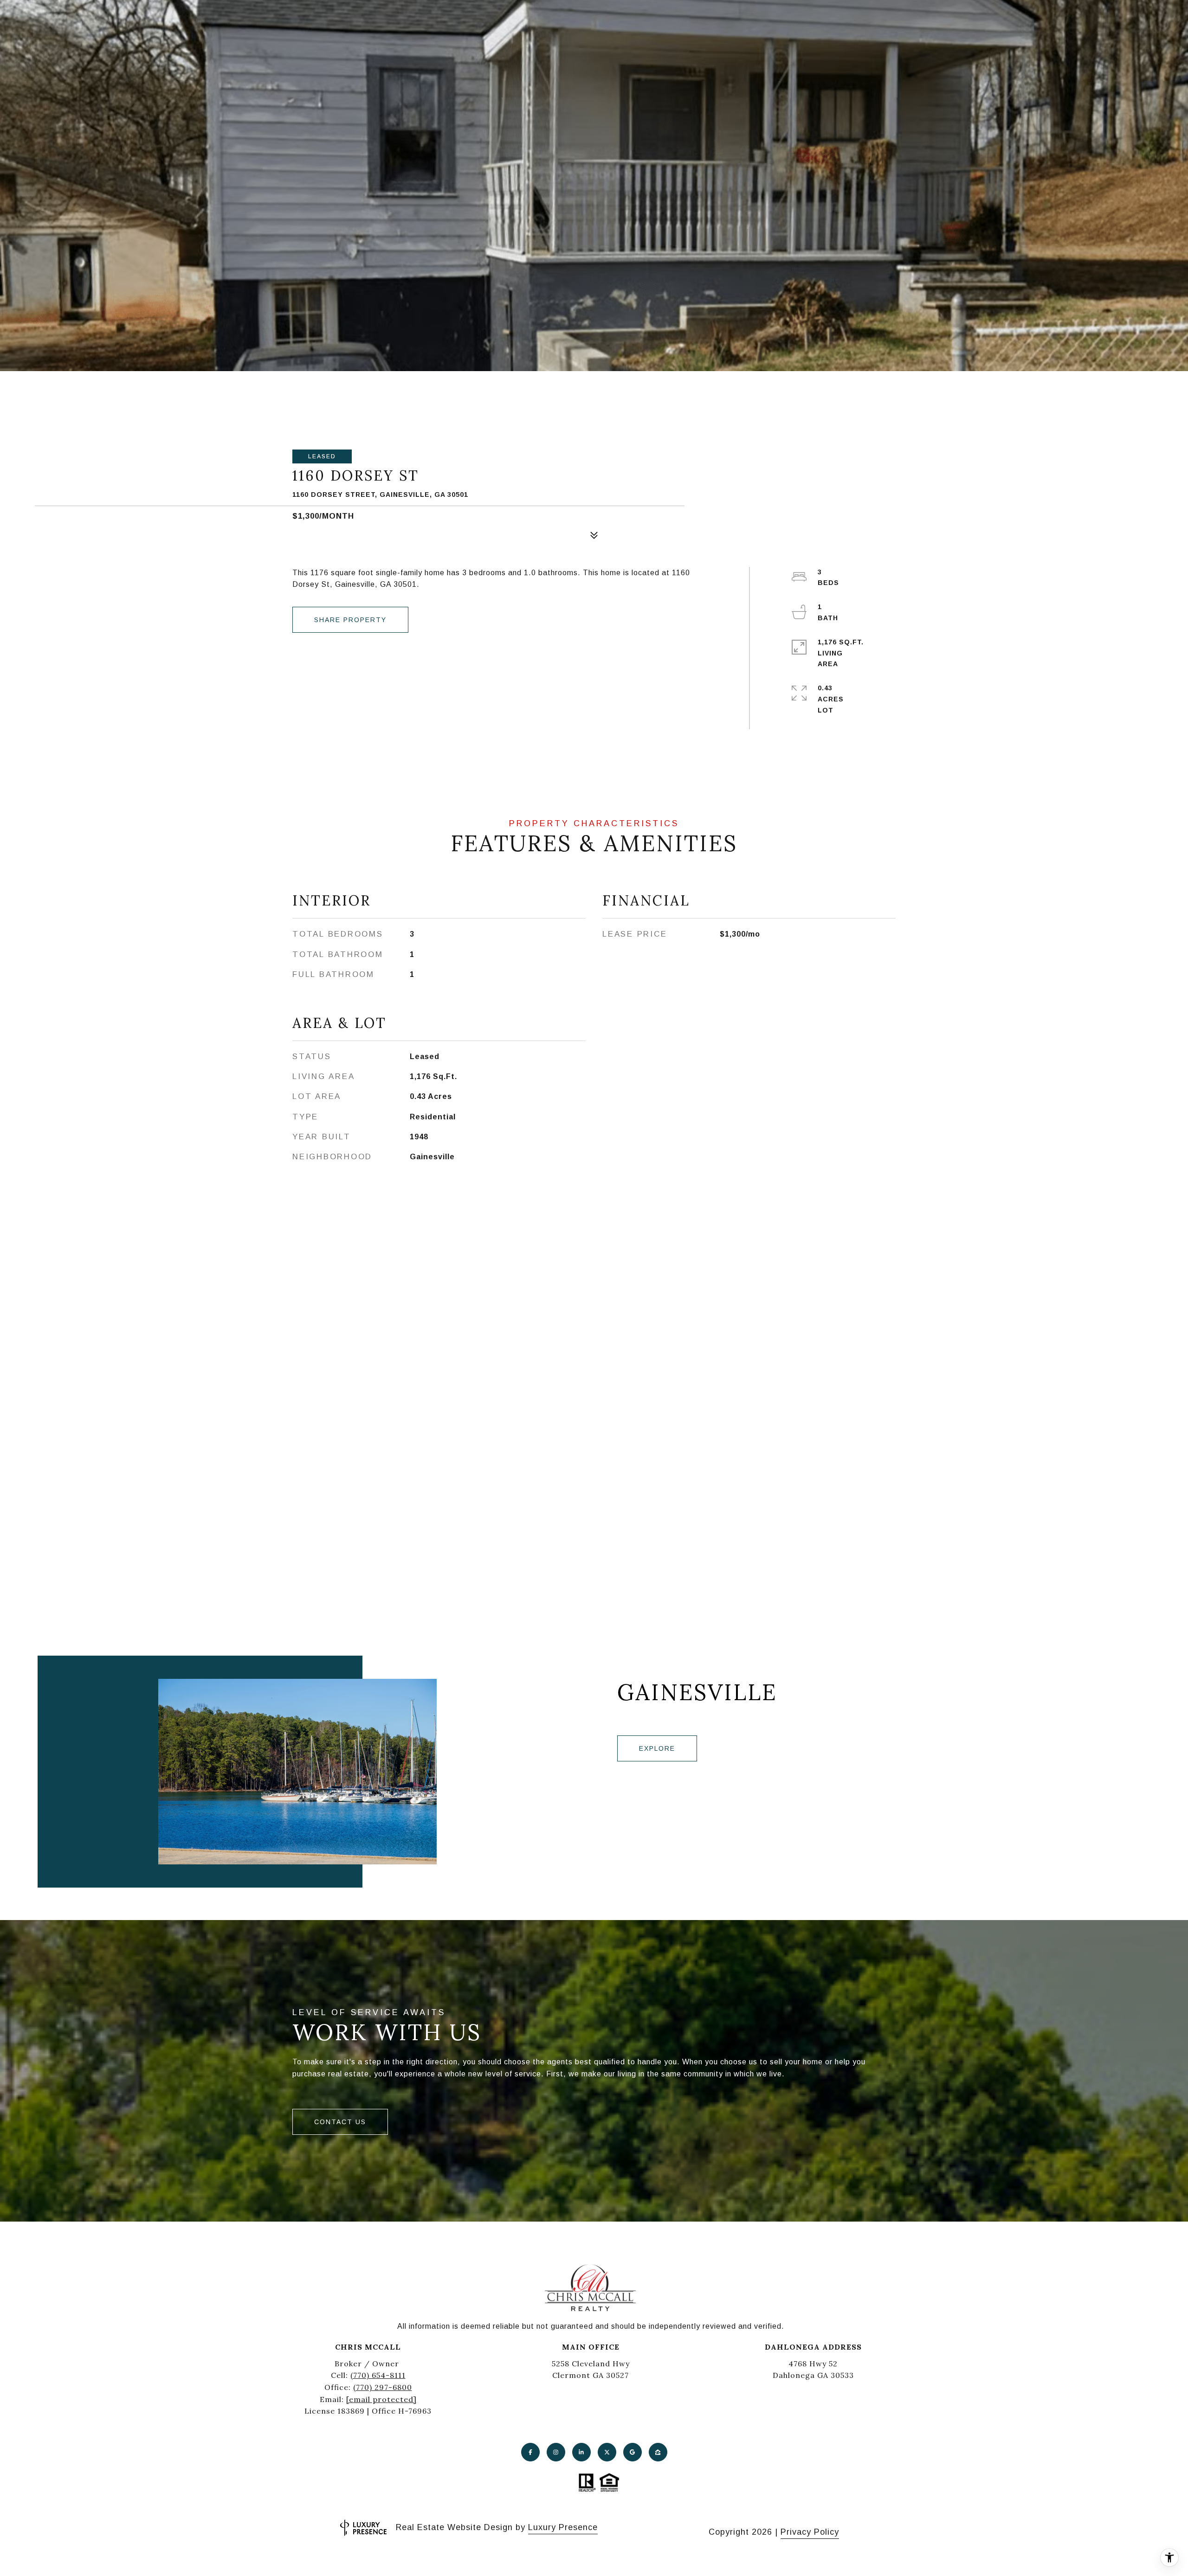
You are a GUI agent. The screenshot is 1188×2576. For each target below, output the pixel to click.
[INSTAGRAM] (556, 2452)
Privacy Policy (810, 2532)
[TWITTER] (607, 2452)
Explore (657, 1748)
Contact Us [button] (340, 2122)
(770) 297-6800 (383, 2387)
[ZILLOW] (658, 2452)
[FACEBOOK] (530, 2452)
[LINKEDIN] (581, 2452)
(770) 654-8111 (378, 2375)
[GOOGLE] (633, 2452)
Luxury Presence (563, 2527)
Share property (350, 620)
